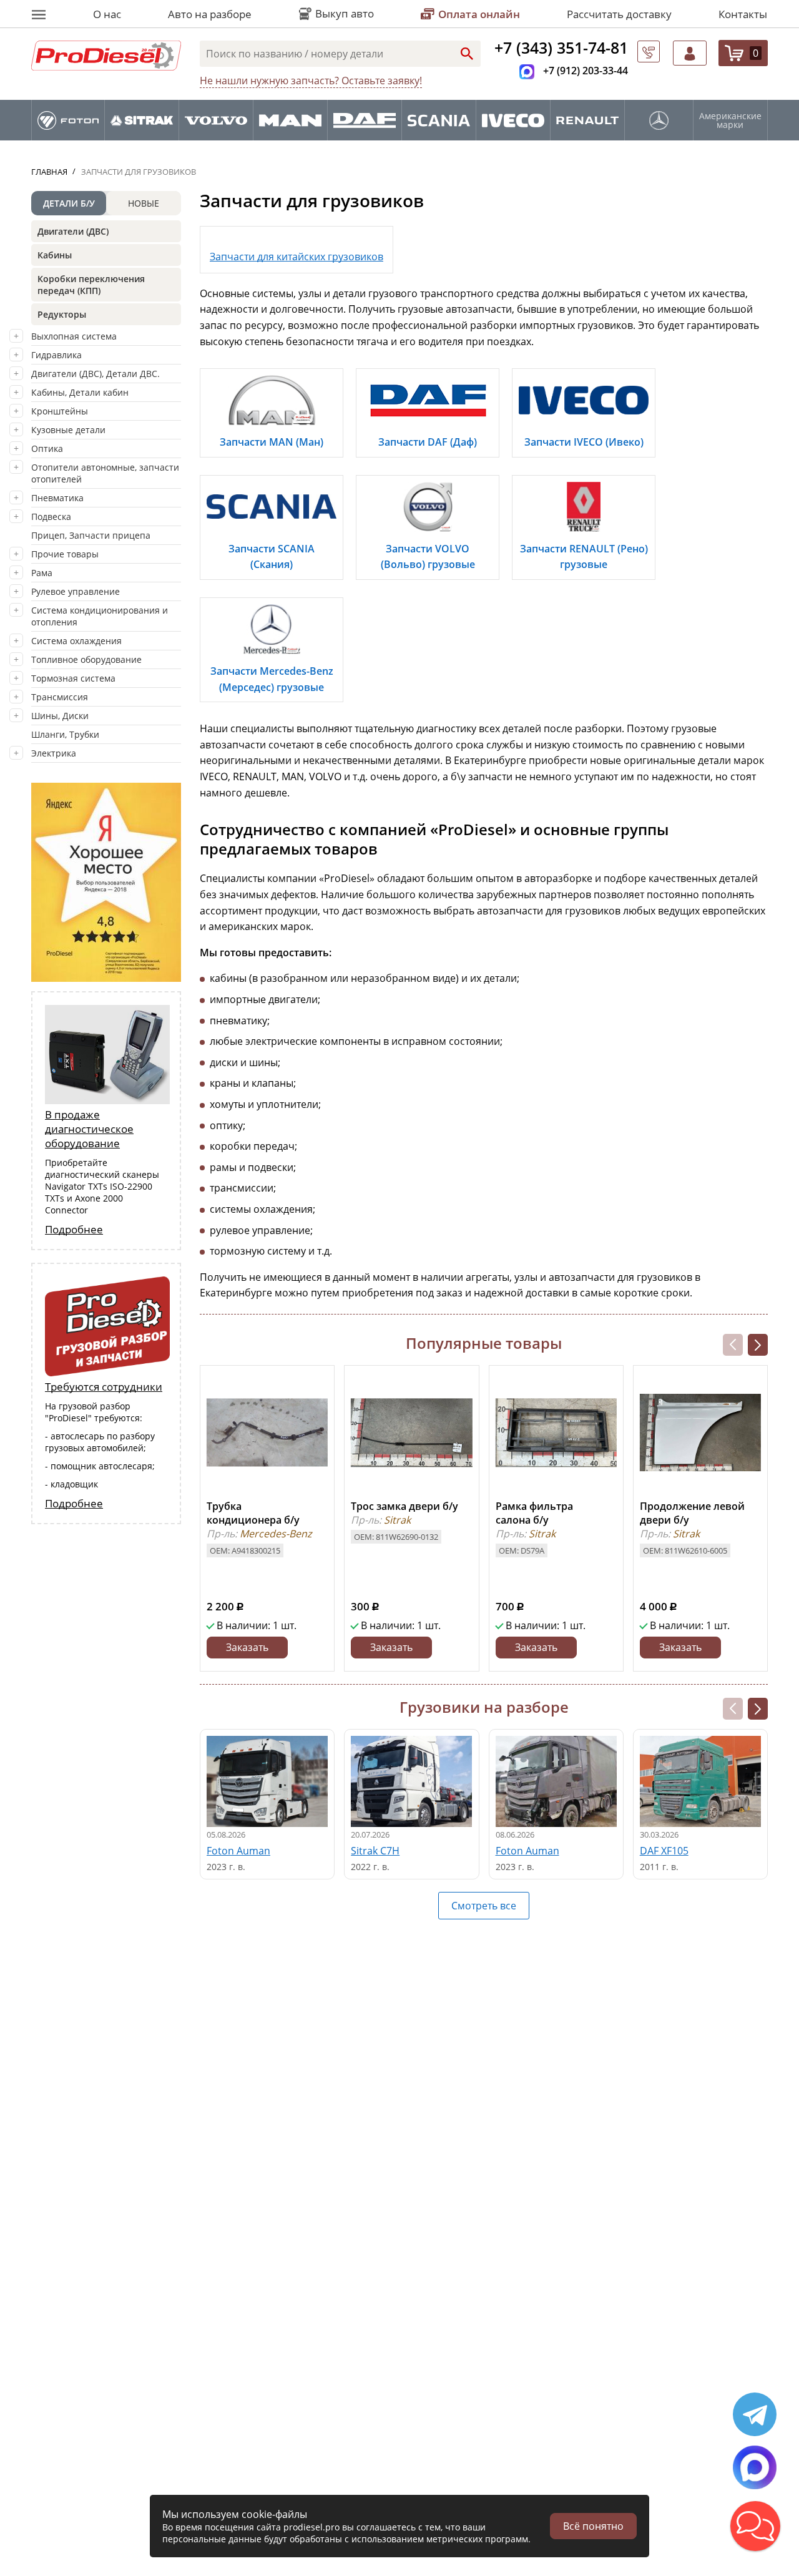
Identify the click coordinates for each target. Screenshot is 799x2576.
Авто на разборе (210, 14)
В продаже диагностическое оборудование (89, 1129)
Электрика (54, 753)
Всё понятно (593, 2526)
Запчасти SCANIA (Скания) (272, 557)
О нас (107, 14)
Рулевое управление (76, 591)
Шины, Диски (60, 716)
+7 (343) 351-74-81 (561, 47)
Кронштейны (60, 411)
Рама (42, 573)
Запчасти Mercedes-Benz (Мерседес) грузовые (272, 679)
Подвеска (51, 517)
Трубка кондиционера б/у (253, 1513)
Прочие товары (65, 554)
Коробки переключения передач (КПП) (91, 285)
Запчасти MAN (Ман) (272, 442)
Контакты (743, 14)
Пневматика (57, 498)
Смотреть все (484, 1906)
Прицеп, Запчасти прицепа (91, 535)
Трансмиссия (60, 697)
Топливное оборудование (86, 659)
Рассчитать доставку (619, 14)
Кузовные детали (68, 430)
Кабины (55, 255)
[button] (758, 1345)
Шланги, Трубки (65, 734)
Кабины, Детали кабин (80, 392)
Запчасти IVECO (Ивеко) (584, 442)
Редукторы (62, 314)
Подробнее (74, 1229)
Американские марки (730, 120)
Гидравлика (56, 355)
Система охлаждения (76, 641)
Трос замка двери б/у (404, 1506)
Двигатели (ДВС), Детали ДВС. (96, 374)
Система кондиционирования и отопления (100, 616)
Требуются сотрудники (104, 1387)
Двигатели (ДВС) (73, 231)
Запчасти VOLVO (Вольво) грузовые (428, 557)
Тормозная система (73, 678)
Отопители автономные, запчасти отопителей (105, 473)
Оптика (47, 448)
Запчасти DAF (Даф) (428, 442)
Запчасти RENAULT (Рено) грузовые (584, 557)
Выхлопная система (74, 336)
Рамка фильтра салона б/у (534, 1513)
